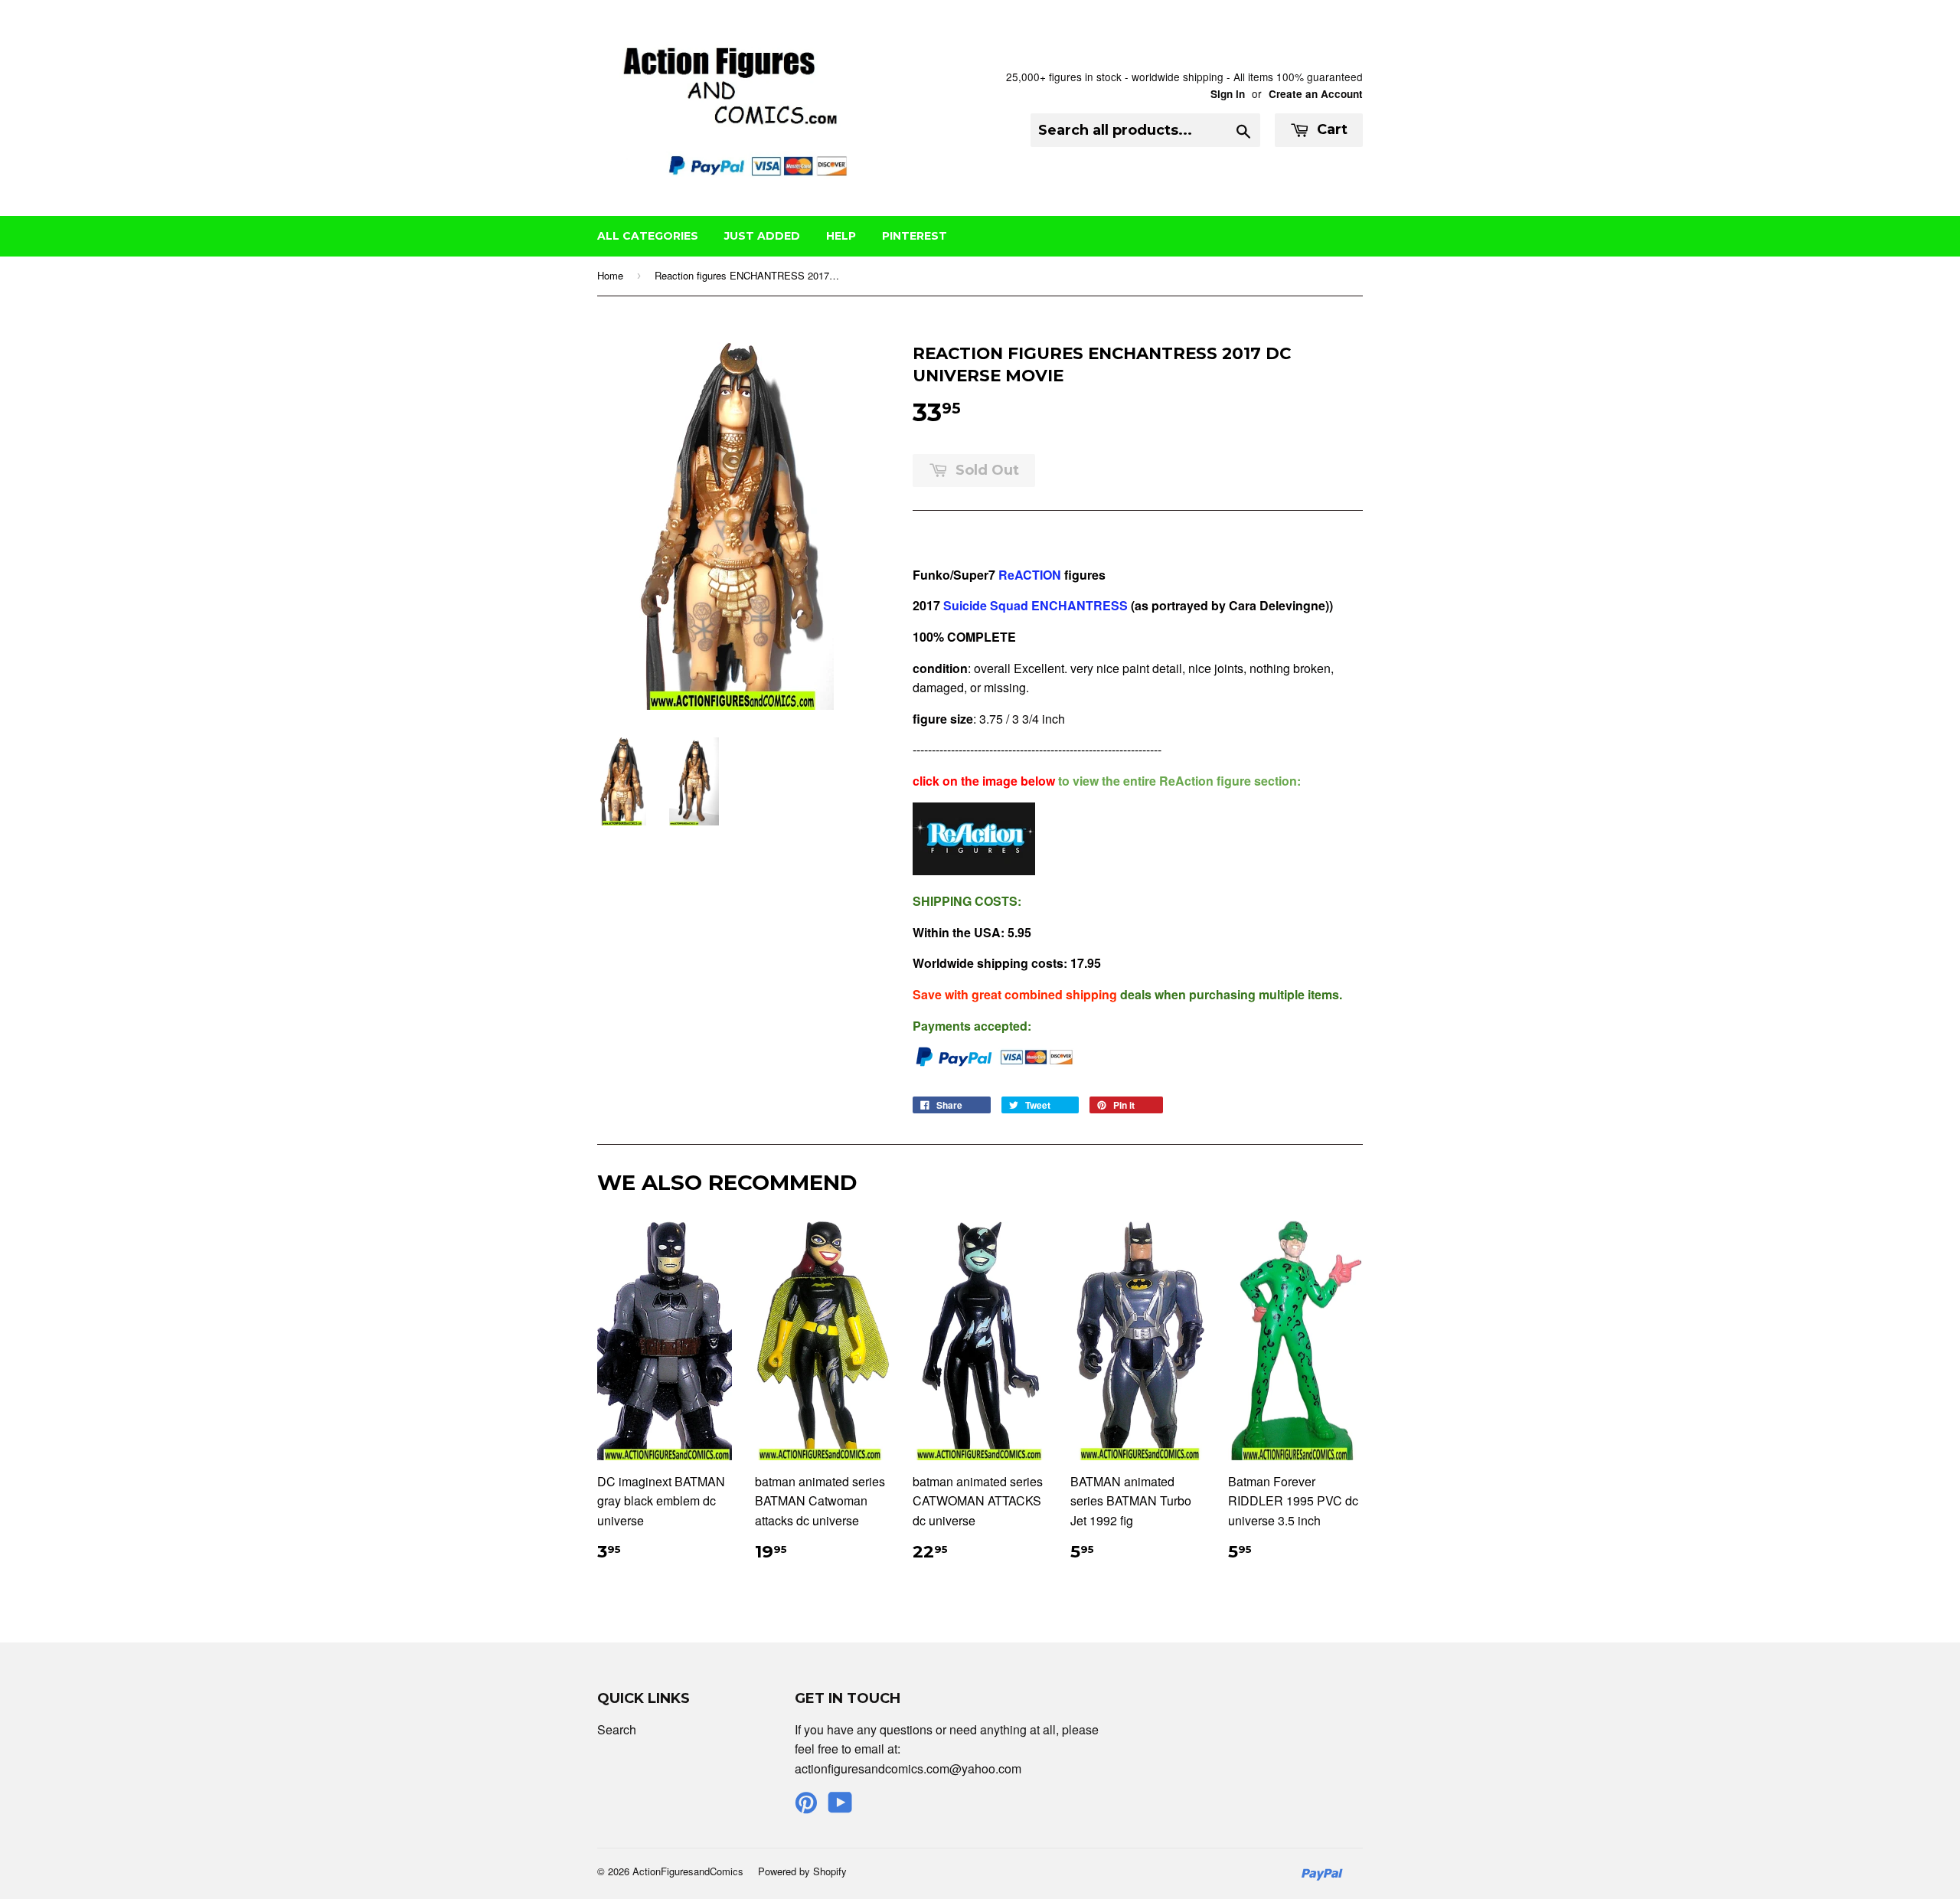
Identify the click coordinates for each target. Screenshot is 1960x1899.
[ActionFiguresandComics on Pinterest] (806, 1807)
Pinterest (915, 236)
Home (610, 275)
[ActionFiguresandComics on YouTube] (840, 1807)
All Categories (648, 236)
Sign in (1228, 94)
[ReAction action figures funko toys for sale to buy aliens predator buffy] (974, 870)
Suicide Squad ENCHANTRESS (1036, 605)
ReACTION (1030, 575)
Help (841, 236)
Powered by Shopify (802, 1871)
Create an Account (1316, 94)
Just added (762, 236)
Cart (1330, 129)
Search (617, 1729)
